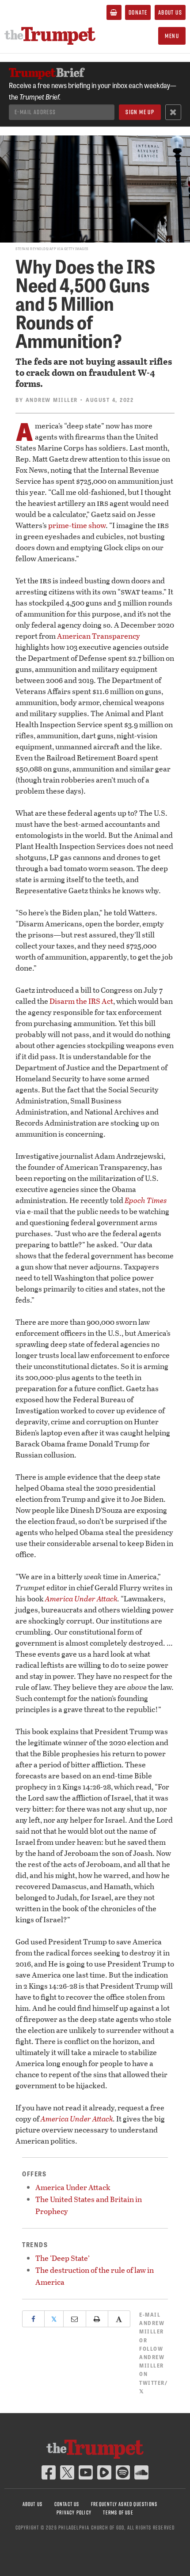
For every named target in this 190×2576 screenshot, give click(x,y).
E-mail (152, 2323)
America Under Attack (81, 1598)
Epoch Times (146, 1200)
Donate (138, 12)
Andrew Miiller (52, 400)
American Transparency (99, 636)
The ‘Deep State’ (63, 2258)
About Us (170, 12)
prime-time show (77, 525)
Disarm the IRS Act (81, 1001)
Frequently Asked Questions (124, 2504)
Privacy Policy (74, 2512)
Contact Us (67, 2504)
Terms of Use (118, 2512)
